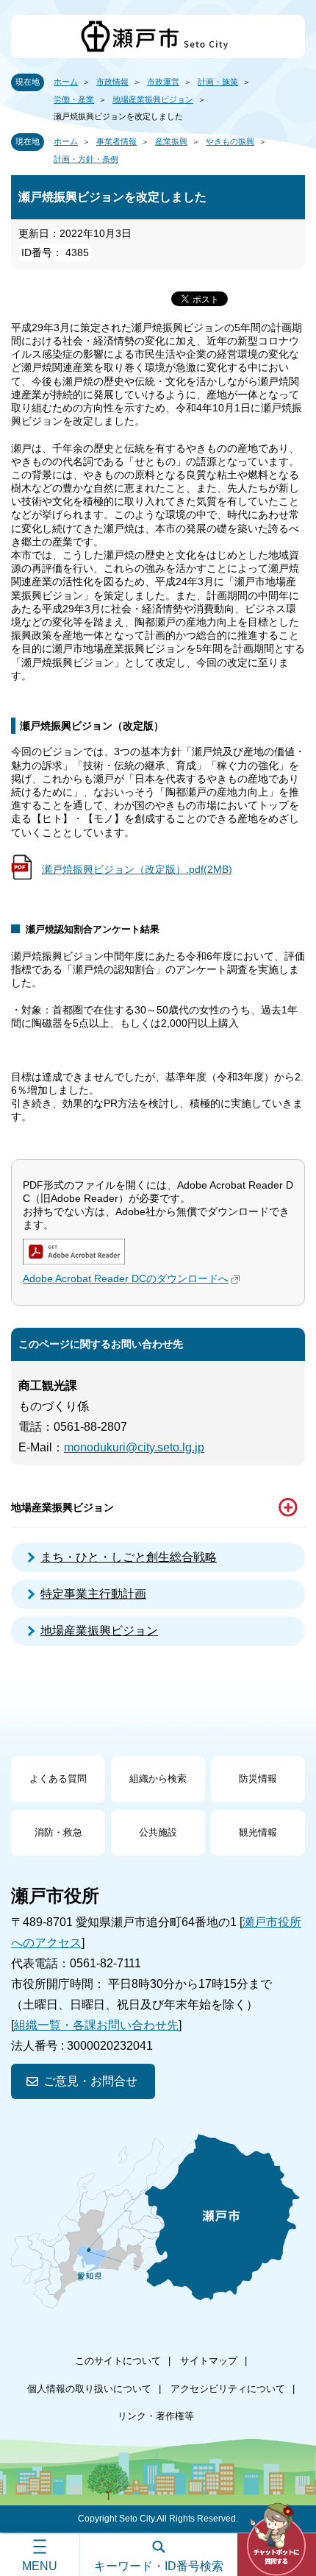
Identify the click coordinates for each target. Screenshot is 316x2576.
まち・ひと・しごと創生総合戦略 (129, 1557)
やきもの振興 (230, 141)
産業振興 (171, 141)
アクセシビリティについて (228, 2389)
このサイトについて (118, 2361)
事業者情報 (116, 141)
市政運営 (163, 82)
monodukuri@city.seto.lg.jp (134, 1447)
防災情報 (258, 1779)
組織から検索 (158, 1779)
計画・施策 (218, 82)
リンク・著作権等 (156, 2416)
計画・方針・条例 (86, 159)
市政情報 (112, 82)
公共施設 (158, 1832)
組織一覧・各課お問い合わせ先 (96, 2025)
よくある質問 (58, 1779)
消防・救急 (58, 1832)
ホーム (66, 82)
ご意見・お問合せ (90, 2081)
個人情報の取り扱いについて (89, 2389)
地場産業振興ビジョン (153, 99)
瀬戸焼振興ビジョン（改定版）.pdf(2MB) (137, 869)
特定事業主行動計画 (93, 1594)
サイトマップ (209, 2361)
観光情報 (258, 1832)
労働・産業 (74, 99)
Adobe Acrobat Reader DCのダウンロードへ (126, 1278)
